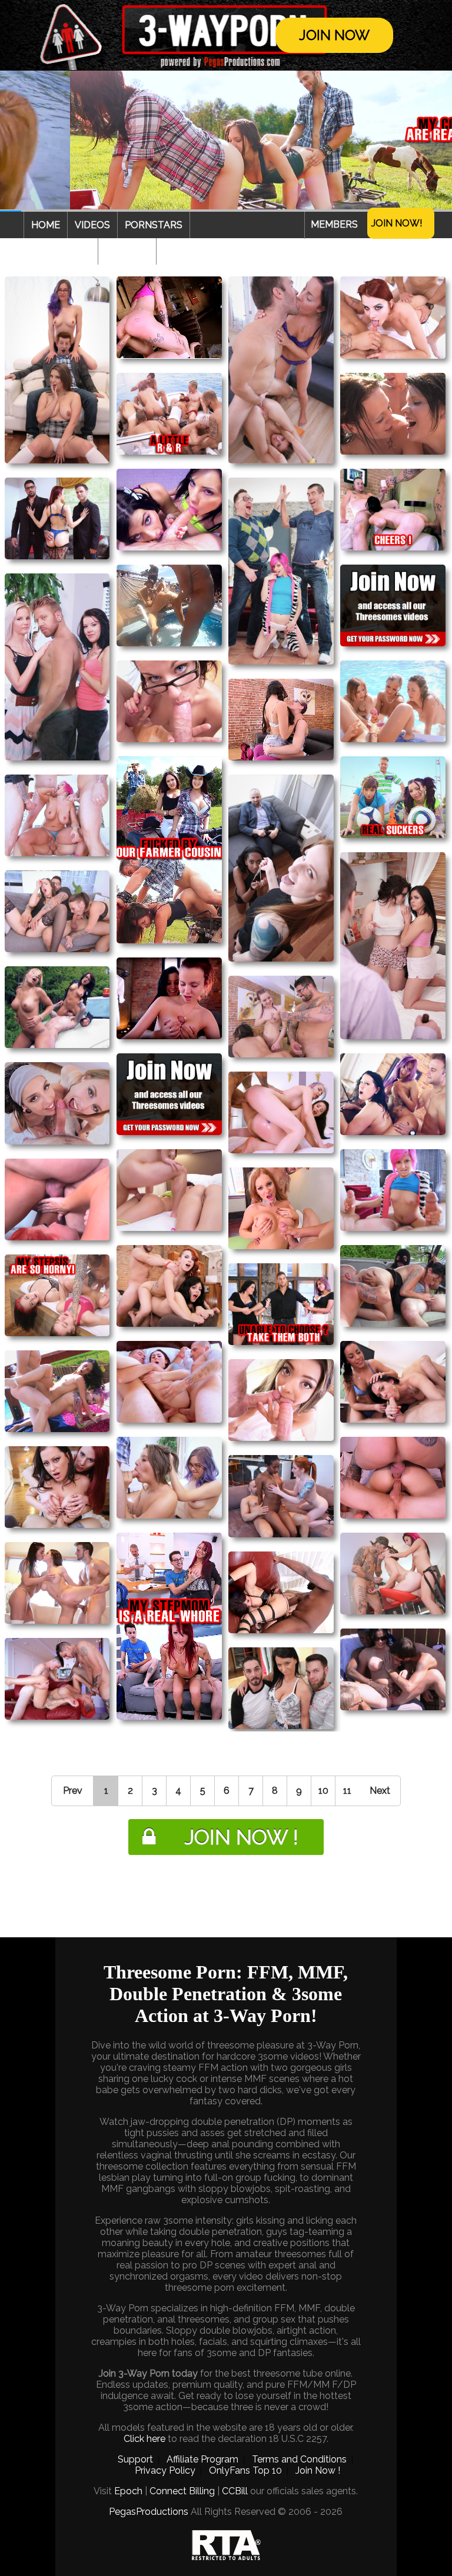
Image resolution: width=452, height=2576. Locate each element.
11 (347, 1791)
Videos (92, 225)
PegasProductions (149, 2512)
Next (380, 1791)
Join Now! (397, 223)
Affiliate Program (202, 2459)
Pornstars (154, 225)
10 (323, 1791)
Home (46, 225)
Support (135, 2459)
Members (334, 224)
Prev (73, 1791)
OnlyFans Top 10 (245, 2470)
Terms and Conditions (299, 2459)
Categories (61, 251)
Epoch (128, 2491)
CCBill (235, 2491)
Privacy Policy (165, 2470)
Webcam (127, 251)
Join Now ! (318, 2470)
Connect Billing (182, 2491)
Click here (144, 2439)
